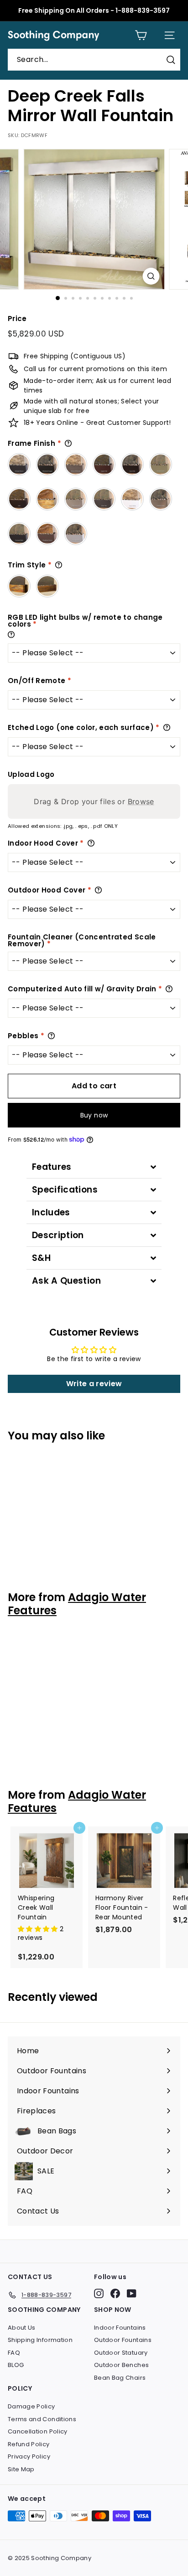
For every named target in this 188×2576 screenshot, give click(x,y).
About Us (22, 2328)
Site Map (21, 2469)
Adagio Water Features (77, 1604)
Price (17, 319)
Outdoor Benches (121, 2365)
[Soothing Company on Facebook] (115, 2293)
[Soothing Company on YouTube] (132, 2293)
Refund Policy (29, 2444)
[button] (39, 1929)
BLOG (16, 2365)
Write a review (94, 1384)
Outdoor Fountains (123, 2340)
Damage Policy (31, 2406)
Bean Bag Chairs (120, 2378)
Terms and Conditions (42, 2419)
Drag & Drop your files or (94, 801)
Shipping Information (40, 2340)
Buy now (94, 1115)
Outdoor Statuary (121, 2353)
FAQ (14, 2353)
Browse (141, 801)
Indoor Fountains (120, 2328)
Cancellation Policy (38, 2431)
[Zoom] (151, 276)
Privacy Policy (29, 2456)
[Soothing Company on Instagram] (99, 2293)
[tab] (94, 1167)
